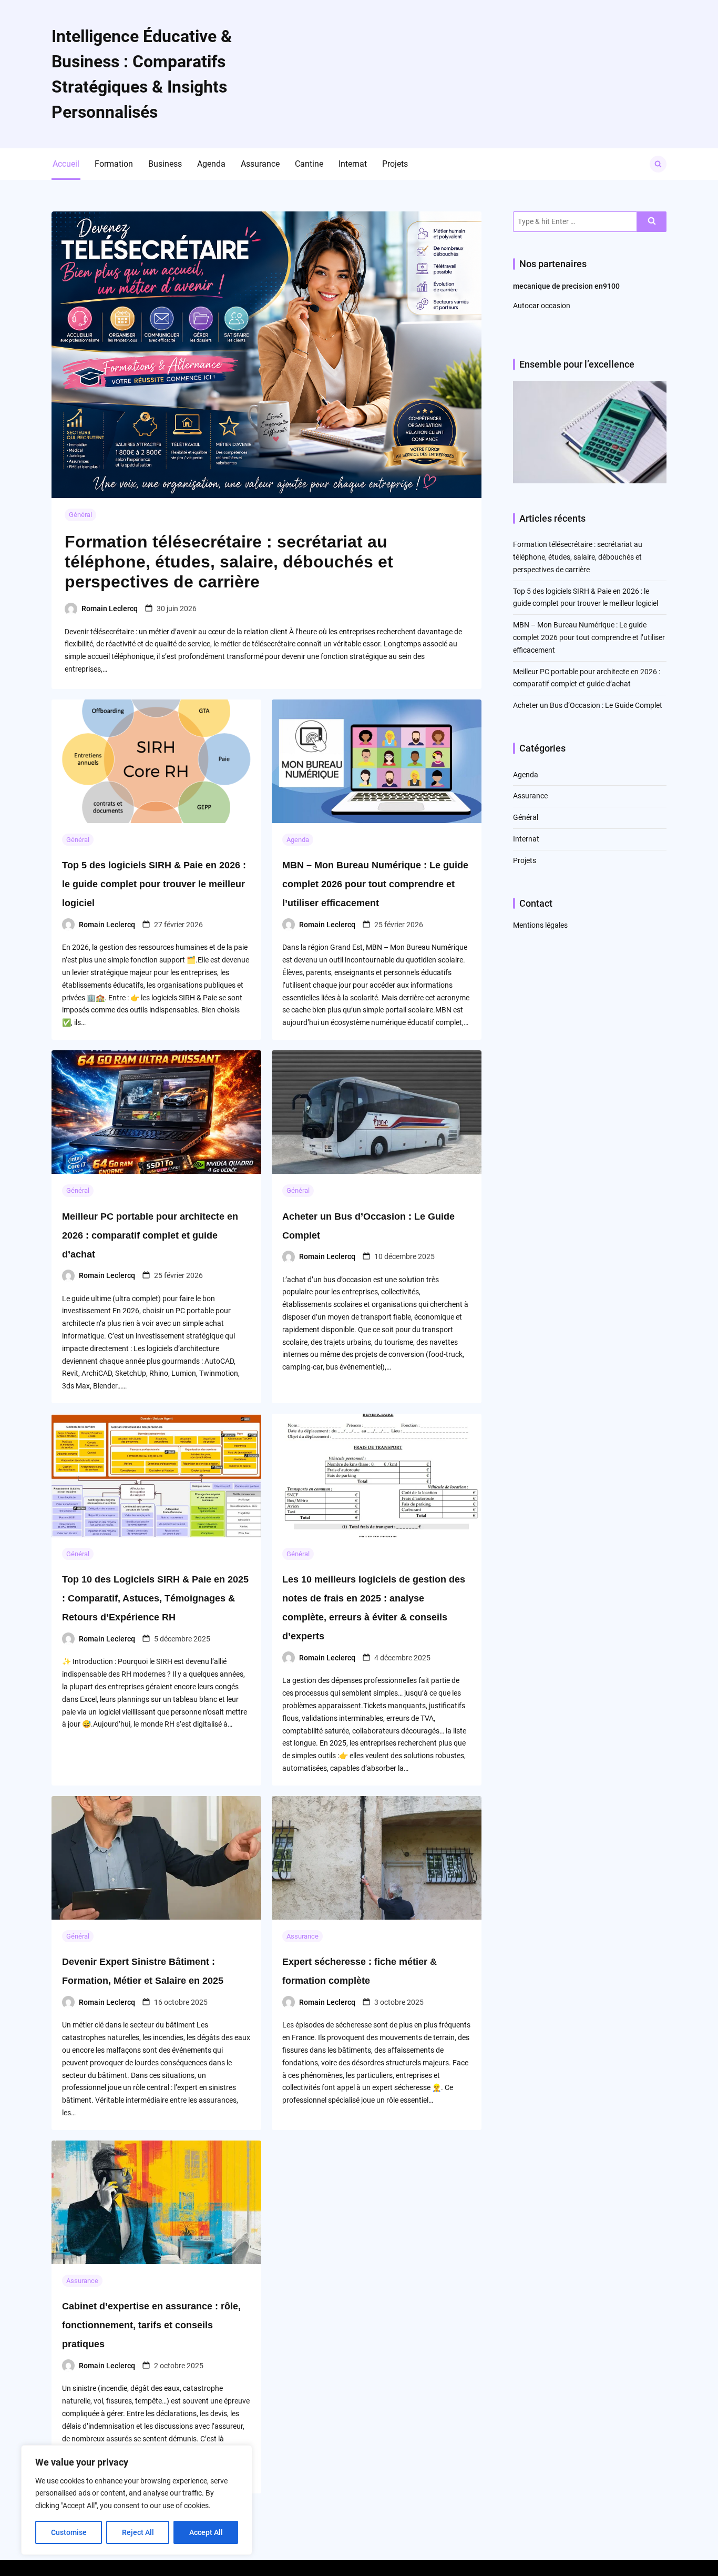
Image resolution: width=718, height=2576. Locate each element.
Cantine (309, 164)
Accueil (66, 164)
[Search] (652, 222)
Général (80, 515)
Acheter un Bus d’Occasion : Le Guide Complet (588, 705)
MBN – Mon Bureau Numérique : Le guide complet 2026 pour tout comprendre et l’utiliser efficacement (375, 884)
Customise (69, 2532)
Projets (395, 164)
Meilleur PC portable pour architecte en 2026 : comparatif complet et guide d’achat (150, 1235)
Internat (353, 164)
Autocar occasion (542, 306)
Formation (114, 164)
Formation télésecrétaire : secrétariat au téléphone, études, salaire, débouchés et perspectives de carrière (229, 562)
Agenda (211, 164)
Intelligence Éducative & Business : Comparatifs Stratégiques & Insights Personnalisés (142, 74)
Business (165, 164)
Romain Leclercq (110, 608)
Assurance (260, 164)
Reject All (138, 2532)
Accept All (206, 2532)
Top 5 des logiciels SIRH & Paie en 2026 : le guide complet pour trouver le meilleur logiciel (154, 884)
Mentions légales (540, 925)
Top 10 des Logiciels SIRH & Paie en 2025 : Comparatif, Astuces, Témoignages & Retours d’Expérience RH (155, 1598)
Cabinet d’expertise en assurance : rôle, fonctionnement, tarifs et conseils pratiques (151, 2325)
